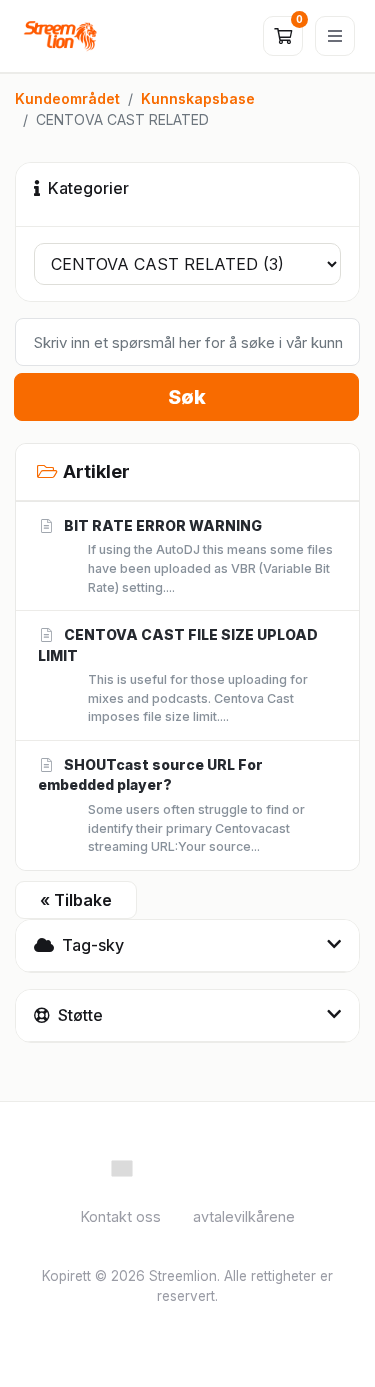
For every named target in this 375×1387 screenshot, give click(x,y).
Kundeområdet (67, 98)
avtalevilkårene (244, 1216)
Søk (187, 397)
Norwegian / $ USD (197, 1166)
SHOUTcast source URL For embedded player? (171, 805)
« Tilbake (76, 900)
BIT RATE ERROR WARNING (197, 556)
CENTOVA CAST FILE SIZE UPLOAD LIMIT (178, 675)
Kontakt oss (121, 1216)
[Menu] (335, 36)
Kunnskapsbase (198, 98)
